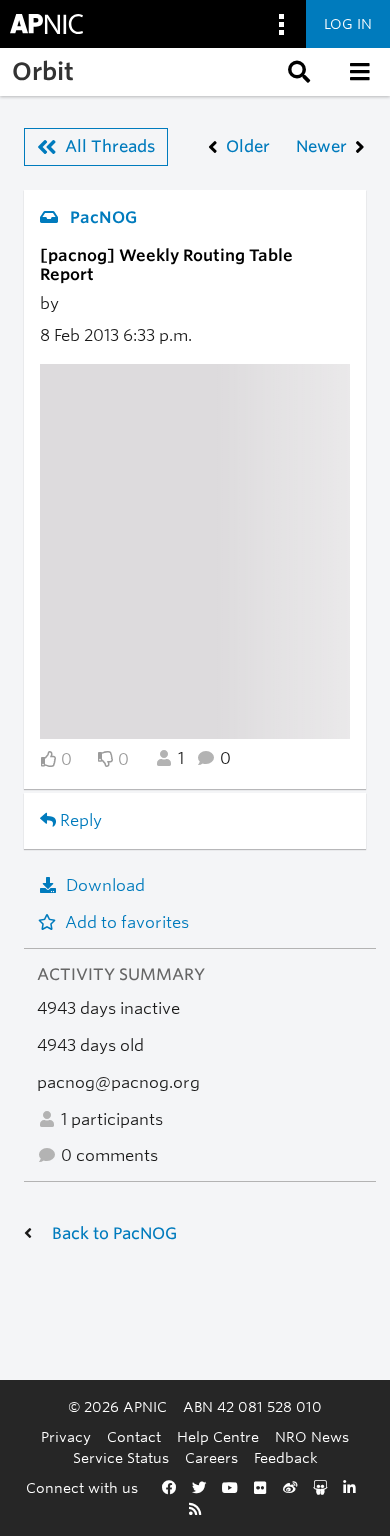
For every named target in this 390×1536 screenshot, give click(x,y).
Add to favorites (127, 922)
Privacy (66, 1436)
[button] (297, 72)
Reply (79, 820)
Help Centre (218, 1436)
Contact (134, 1436)
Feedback (286, 1457)
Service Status (121, 1457)
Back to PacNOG (114, 1233)
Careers (211, 1457)
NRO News (312, 1436)
